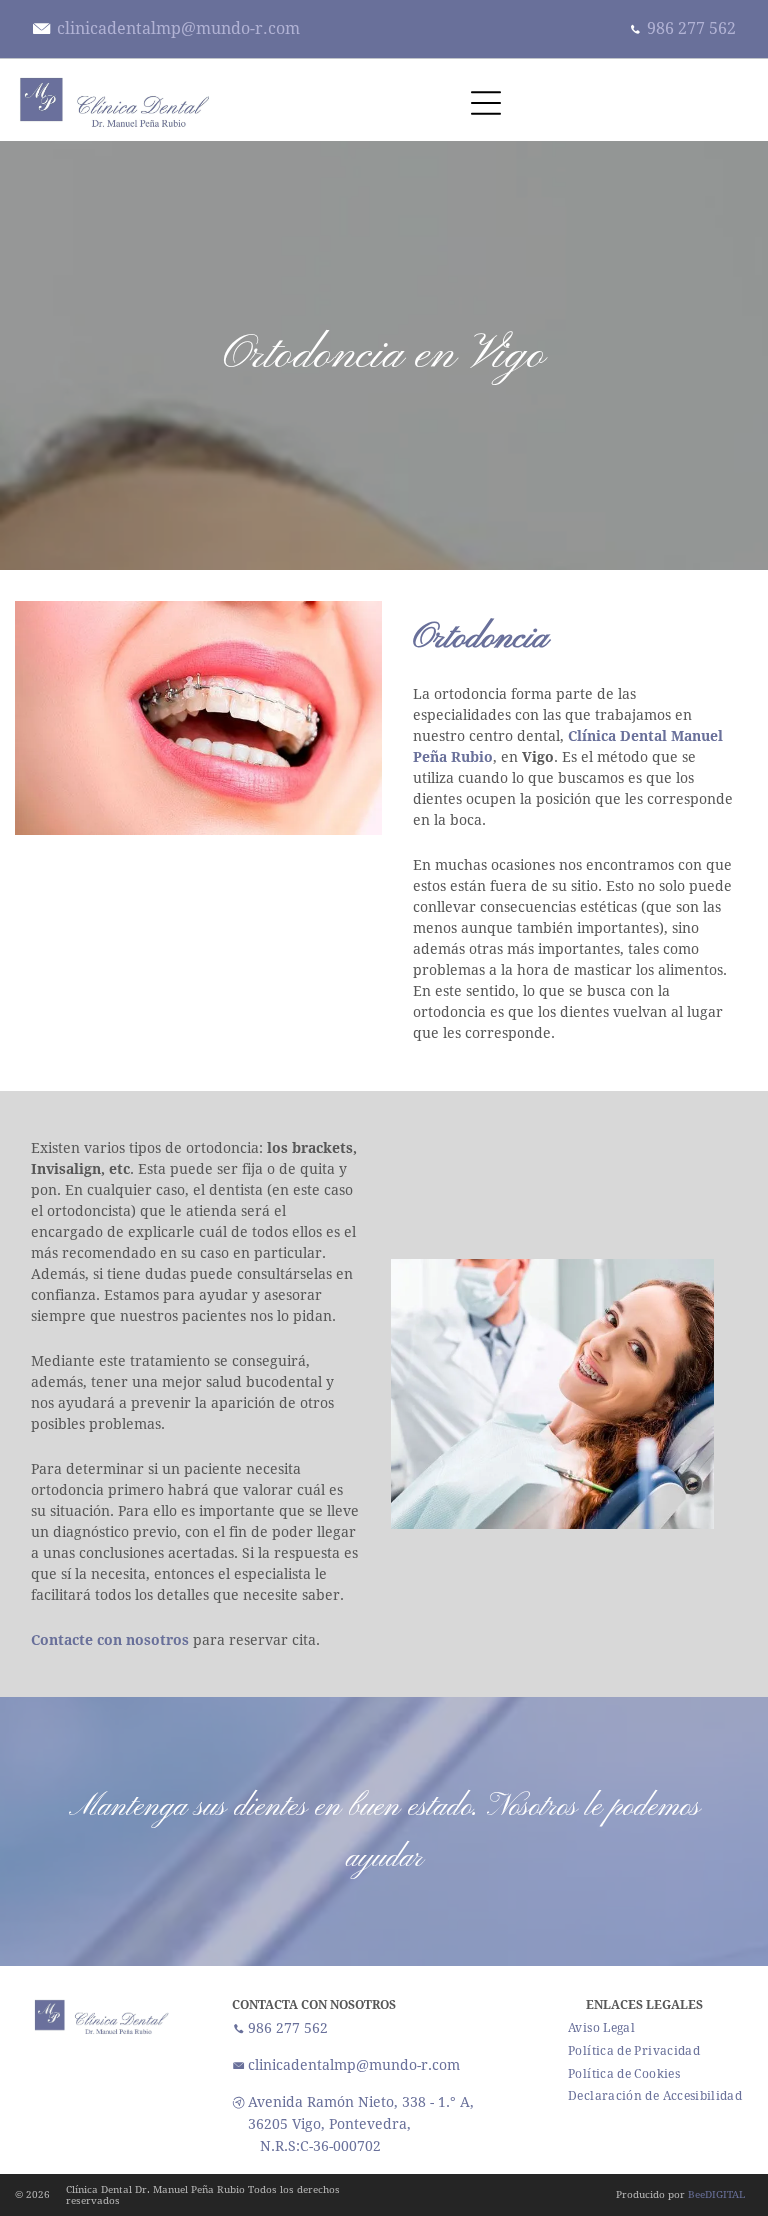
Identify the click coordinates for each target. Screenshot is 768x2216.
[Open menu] (486, 103)
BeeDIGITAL (716, 2194)
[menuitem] (601, 2028)
